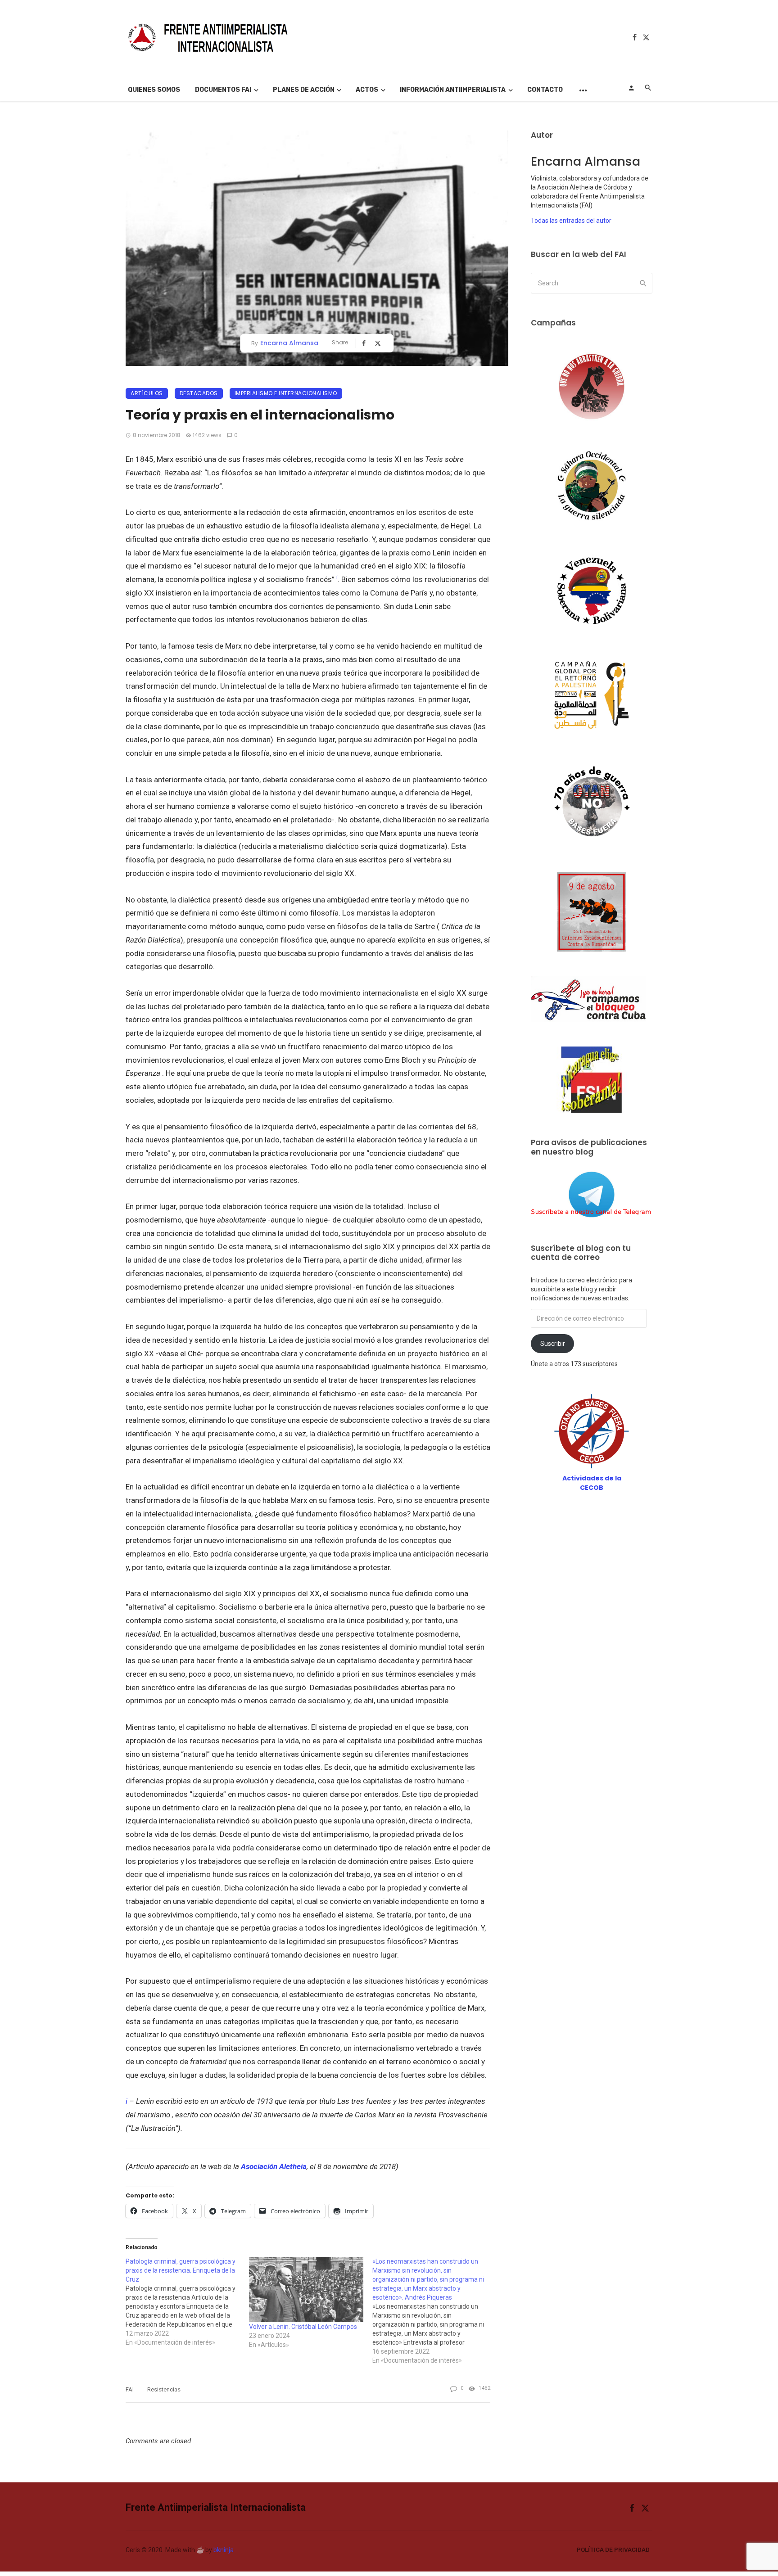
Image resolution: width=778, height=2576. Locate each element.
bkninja (224, 2550)
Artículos (147, 393)
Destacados (199, 393)
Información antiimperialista (453, 90)
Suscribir (553, 1344)
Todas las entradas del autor (571, 221)
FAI (130, 2389)
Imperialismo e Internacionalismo (286, 393)
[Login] (631, 88)
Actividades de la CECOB (592, 1483)
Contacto (545, 90)
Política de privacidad (613, 2550)
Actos (367, 90)
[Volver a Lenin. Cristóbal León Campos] (306, 2290)
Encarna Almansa (289, 343)
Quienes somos (154, 90)
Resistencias (164, 2389)
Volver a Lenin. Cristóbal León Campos (303, 2327)
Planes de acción (304, 90)
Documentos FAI (223, 90)
